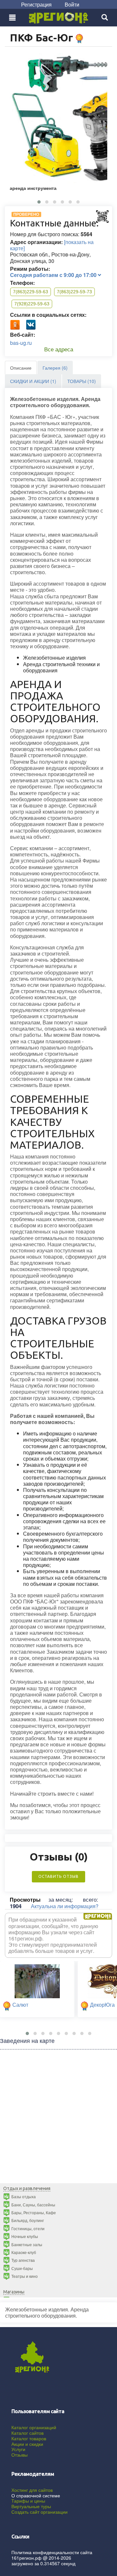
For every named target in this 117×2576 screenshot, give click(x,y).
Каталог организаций (34, 2427)
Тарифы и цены (28, 2501)
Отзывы (19, 2455)
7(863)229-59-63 (31, 292)
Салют (20, 2005)
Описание (21, 368)
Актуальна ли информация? (65, 1906)
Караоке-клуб (24, 2252)
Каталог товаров (29, 2438)
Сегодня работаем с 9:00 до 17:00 (54, 275)
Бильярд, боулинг (28, 2220)
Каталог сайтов (27, 2433)
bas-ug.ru (21, 343)
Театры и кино (25, 2276)
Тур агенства (23, 2260)
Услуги (18, 2449)
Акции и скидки (27, 2444)
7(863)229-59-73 (74, 292)
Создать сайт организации (39, 2512)
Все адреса (59, 349)
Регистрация (36, 4)
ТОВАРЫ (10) (82, 381)
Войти (72, 4)
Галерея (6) (55, 368)
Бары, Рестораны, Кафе (34, 2212)
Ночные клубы (25, 2236)
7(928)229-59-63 (32, 304)
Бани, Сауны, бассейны (33, 2205)
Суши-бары (22, 2268)
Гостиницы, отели (28, 2228)
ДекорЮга (102, 2005)
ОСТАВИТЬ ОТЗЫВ (58, 1876)
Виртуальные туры (31, 2506)
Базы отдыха (24, 2196)
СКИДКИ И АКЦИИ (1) (33, 381)
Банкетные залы (27, 2244)
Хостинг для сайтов (32, 2490)
